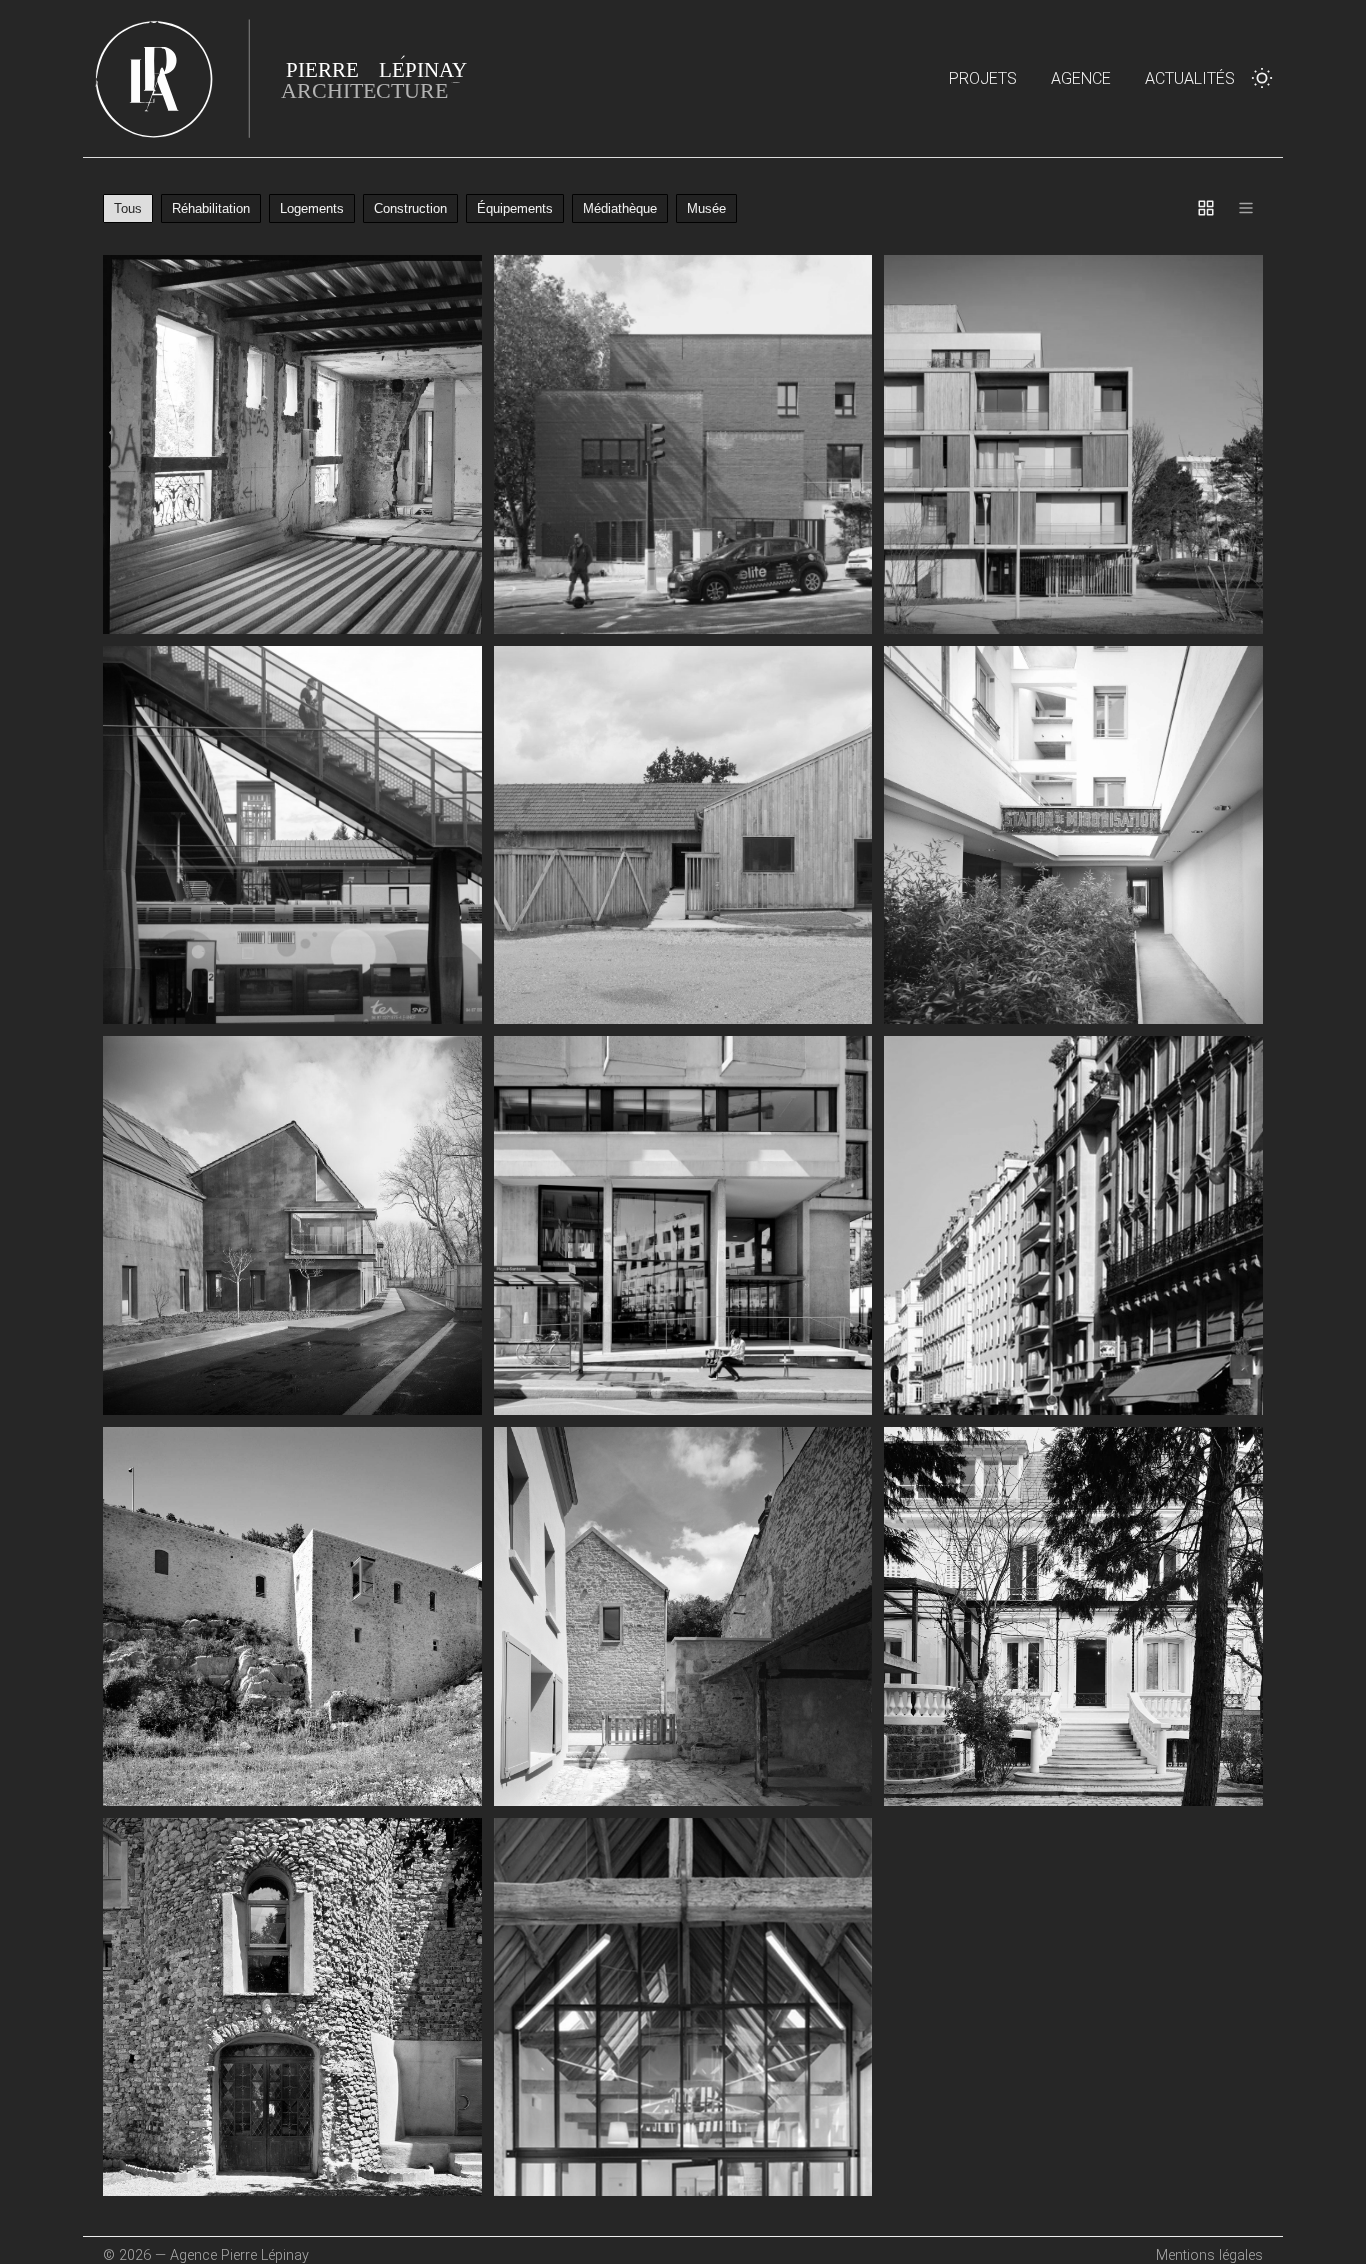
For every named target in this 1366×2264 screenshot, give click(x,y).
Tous (128, 208)
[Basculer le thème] (1262, 78)
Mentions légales (1209, 2255)
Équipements (515, 208)
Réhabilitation (211, 208)
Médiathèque (620, 208)
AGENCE (1081, 78)
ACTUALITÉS (1190, 78)
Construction (410, 208)
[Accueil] (293, 78)
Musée (706, 208)
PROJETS (983, 78)
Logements (312, 208)
